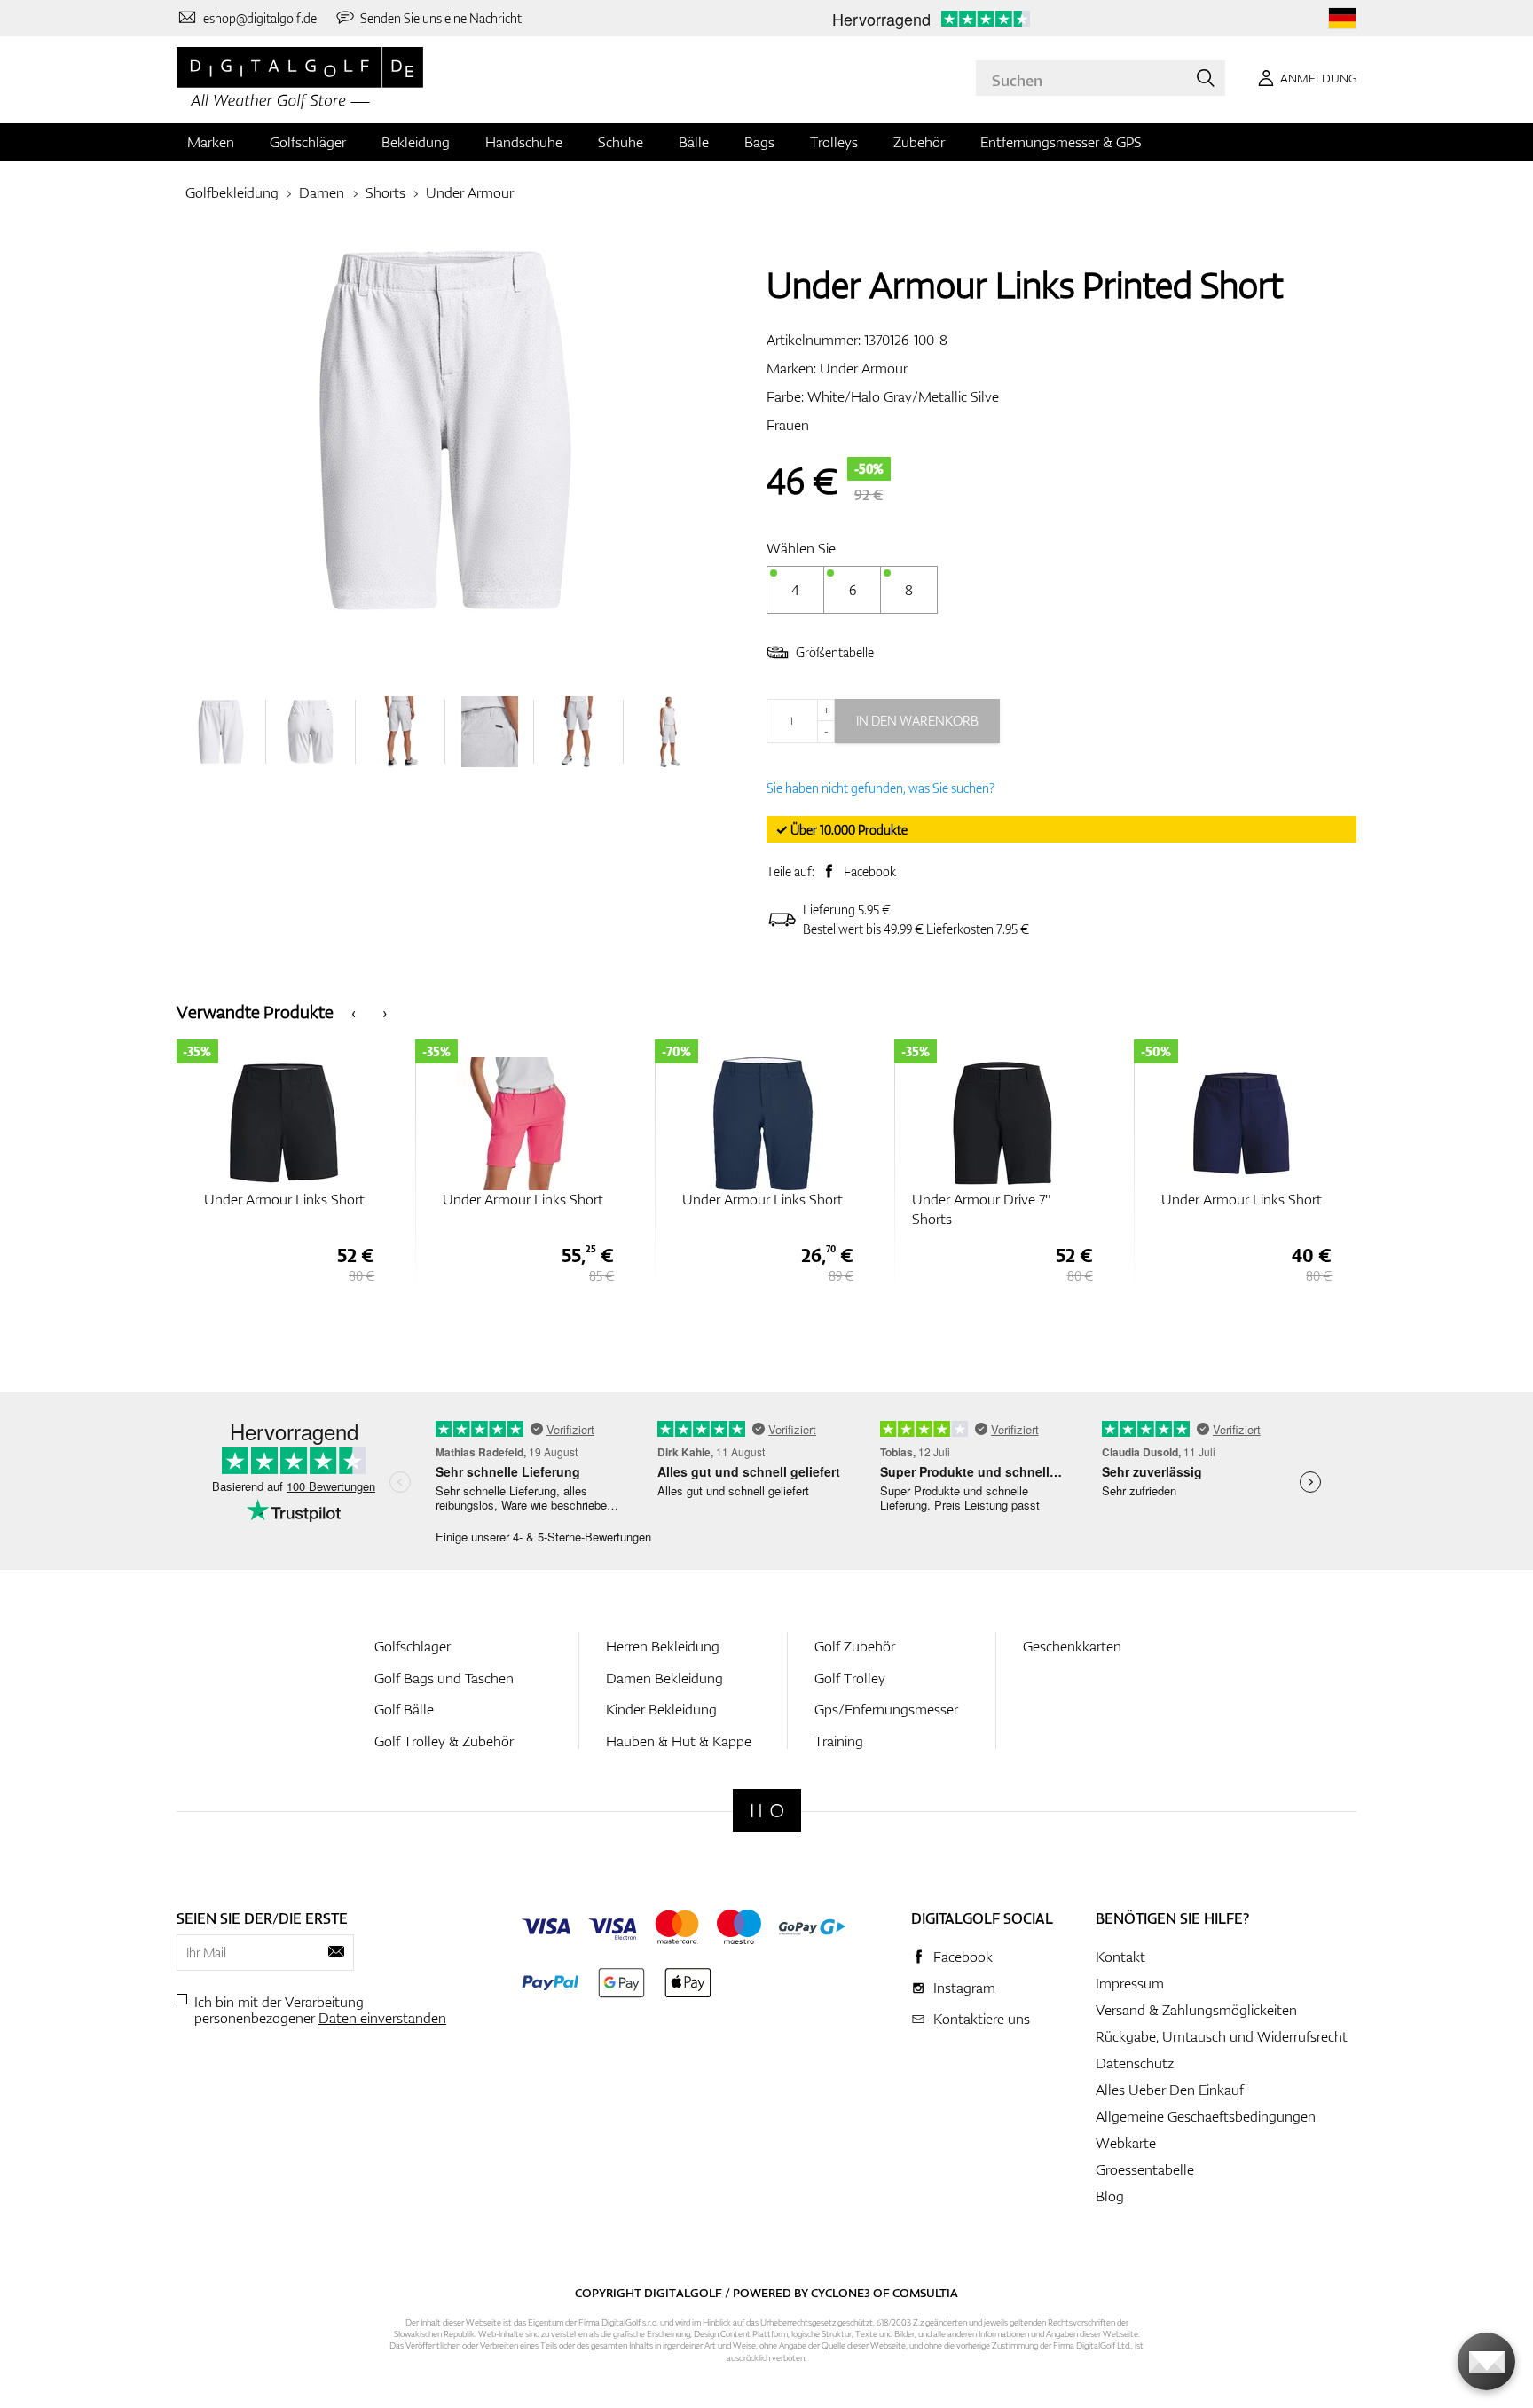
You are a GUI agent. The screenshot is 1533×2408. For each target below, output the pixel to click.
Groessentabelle (1145, 2169)
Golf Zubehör (855, 1646)
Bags (759, 142)
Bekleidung (416, 142)
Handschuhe (524, 142)
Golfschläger (308, 142)
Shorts (385, 192)
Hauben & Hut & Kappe (679, 1741)
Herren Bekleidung (663, 1646)
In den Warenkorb (917, 721)
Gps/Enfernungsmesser (886, 1709)
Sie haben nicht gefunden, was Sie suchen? (880, 788)
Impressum (1130, 1983)
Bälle (694, 142)
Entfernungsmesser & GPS (1061, 142)
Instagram (964, 1988)
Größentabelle (835, 652)
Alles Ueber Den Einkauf (1170, 2090)
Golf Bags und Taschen (444, 1678)
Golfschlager (413, 1646)
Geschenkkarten (1072, 1646)
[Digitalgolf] (767, 1811)
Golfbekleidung (232, 192)
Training (839, 1741)
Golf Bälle (404, 1709)
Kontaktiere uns (982, 2019)
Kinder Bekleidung (661, 1709)
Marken (211, 142)
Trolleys (834, 142)
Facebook (870, 871)
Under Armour (470, 192)
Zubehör (919, 142)
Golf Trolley (850, 1678)
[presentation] (354, 1012)
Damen (322, 192)
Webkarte (1126, 2143)
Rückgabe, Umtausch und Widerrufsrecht (1222, 2036)
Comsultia (925, 2293)
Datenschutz (1135, 2063)
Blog (1110, 2196)
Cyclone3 (841, 2293)
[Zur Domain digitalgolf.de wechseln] (1342, 18)
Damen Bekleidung (664, 1678)
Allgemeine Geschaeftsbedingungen (1206, 2116)
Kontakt (1120, 1957)
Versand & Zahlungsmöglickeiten (1196, 2010)
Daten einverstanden (382, 2018)
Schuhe (621, 142)
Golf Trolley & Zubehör (444, 1741)
